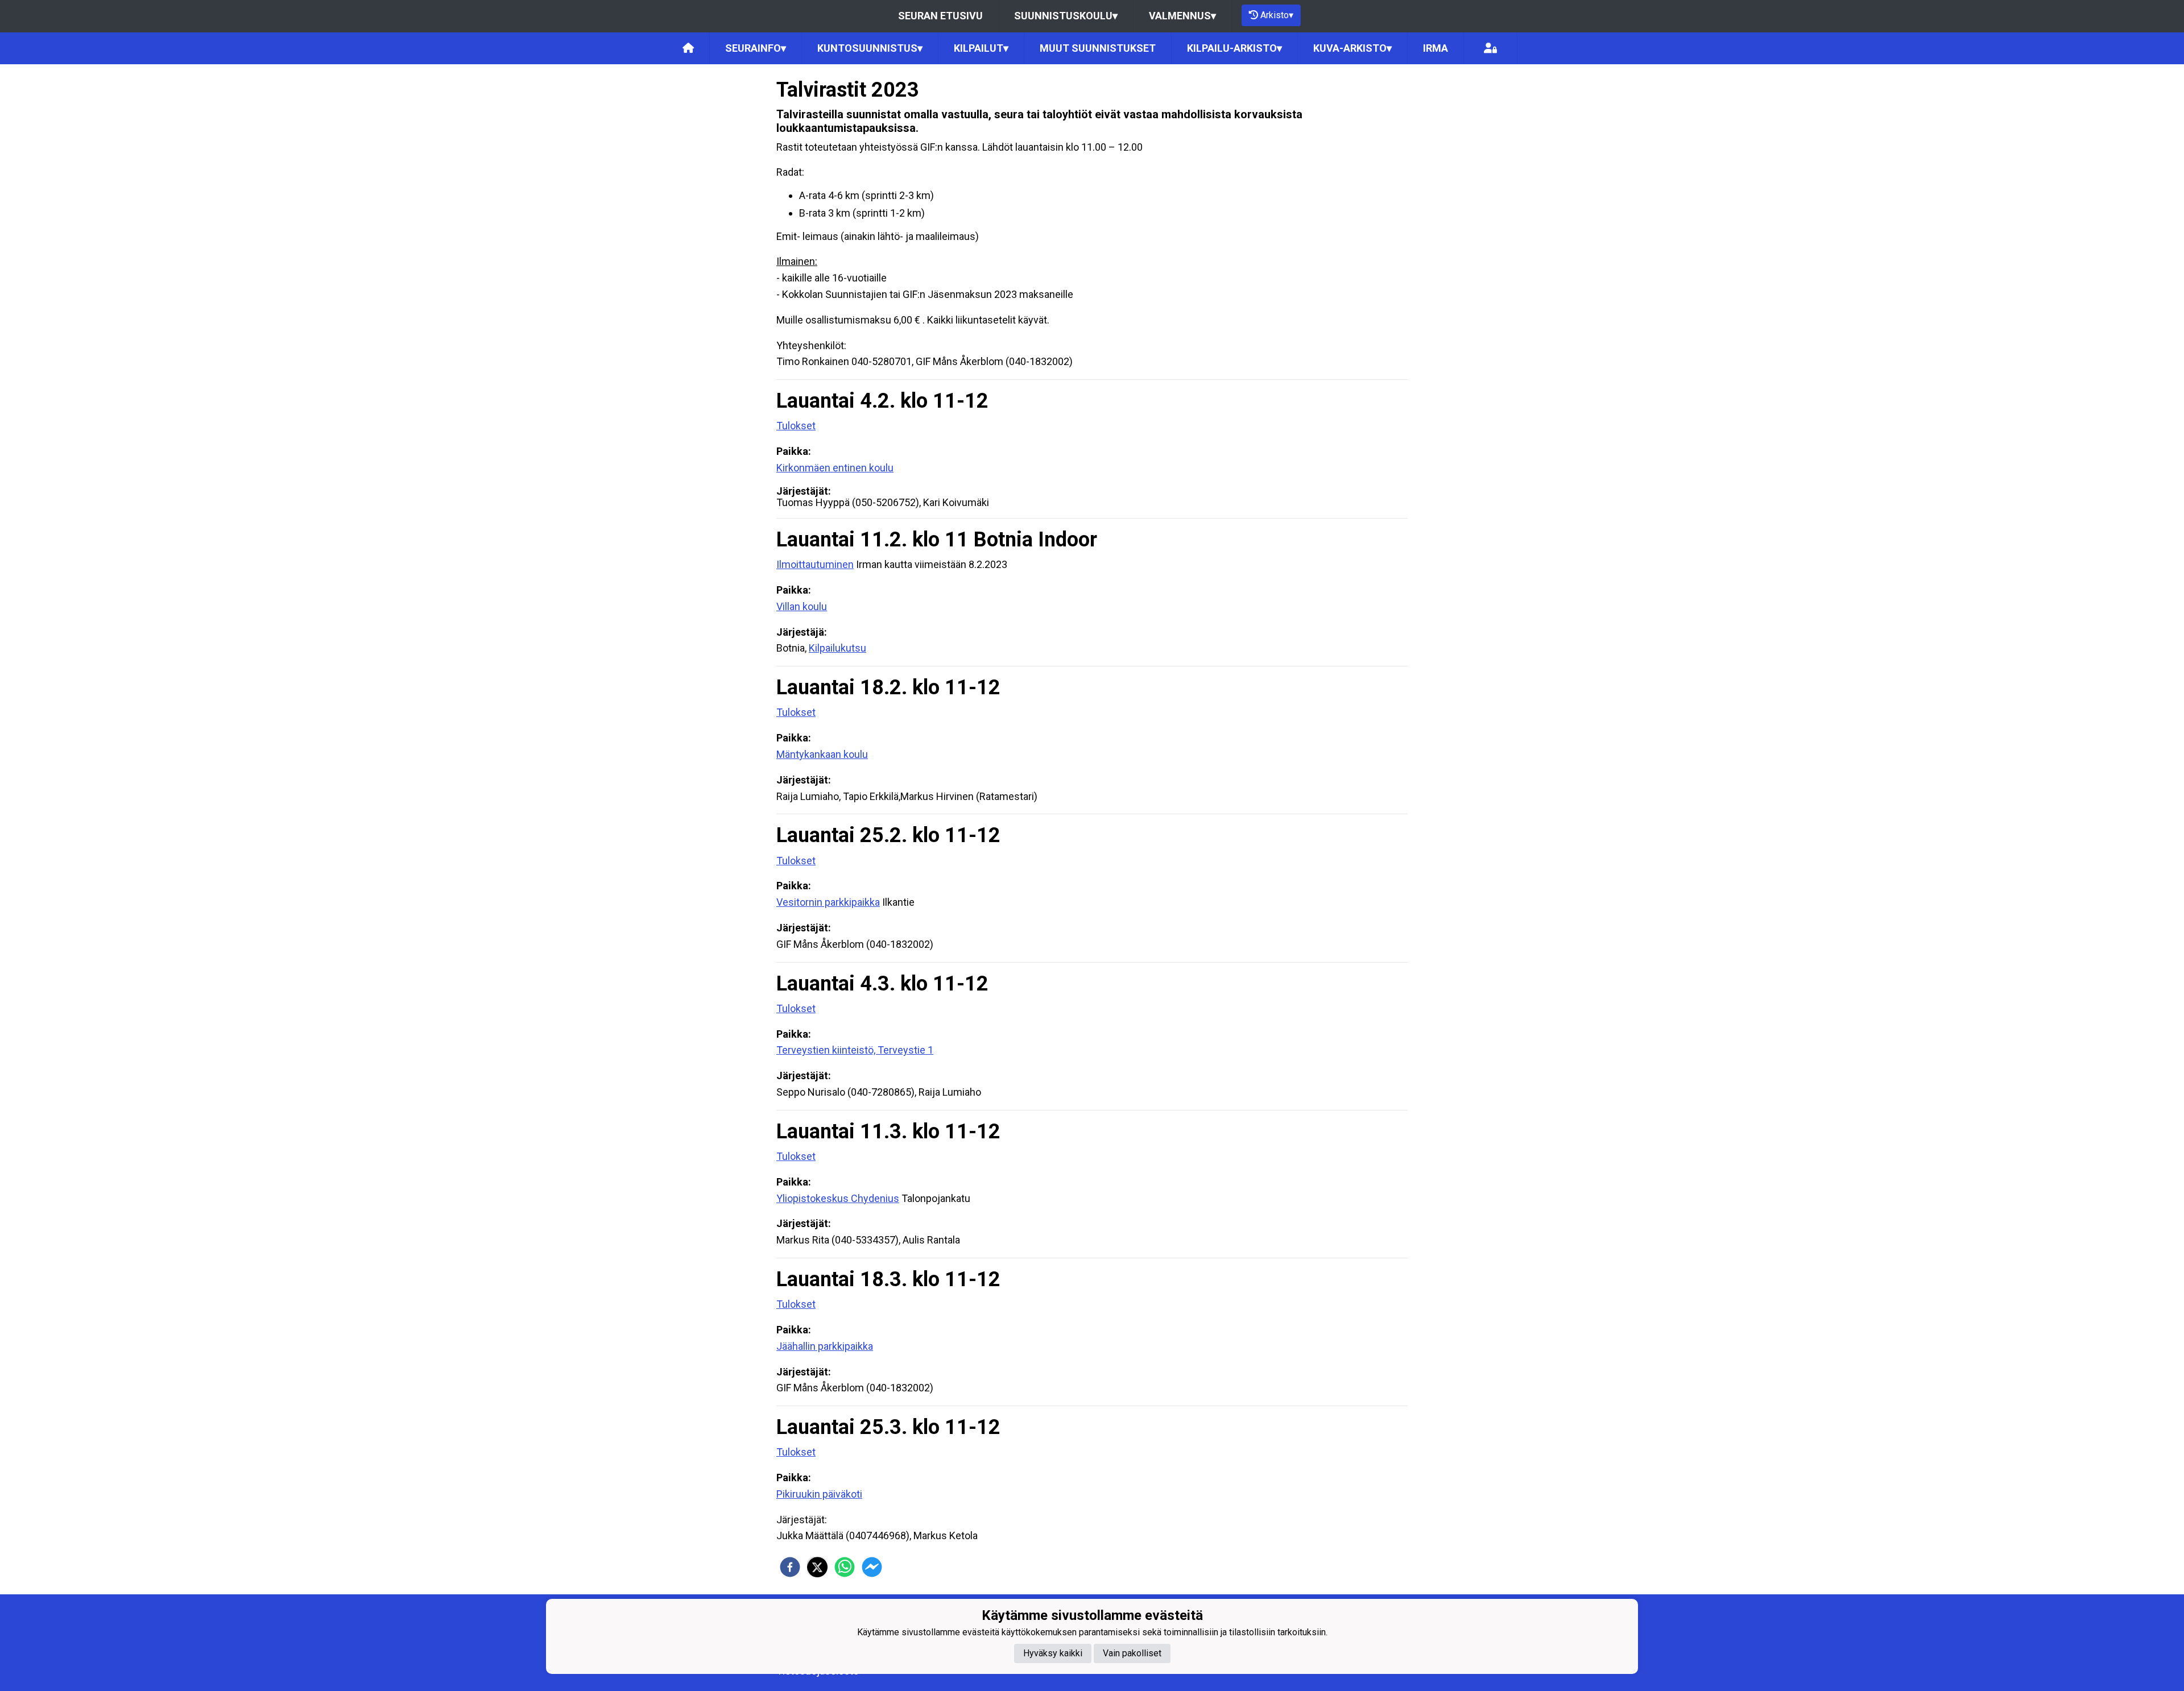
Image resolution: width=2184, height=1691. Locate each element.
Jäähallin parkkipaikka (825, 1346)
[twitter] (817, 1567)
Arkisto (1277, 15)
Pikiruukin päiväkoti (819, 1494)
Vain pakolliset (1132, 1653)
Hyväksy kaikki (1053, 1653)
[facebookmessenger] (872, 1567)
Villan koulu (802, 606)
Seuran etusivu (940, 16)
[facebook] (790, 1567)
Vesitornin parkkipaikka (828, 902)
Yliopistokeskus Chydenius (838, 1198)
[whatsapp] (845, 1567)
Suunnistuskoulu (1066, 16)
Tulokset (796, 426)
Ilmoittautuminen (815, 564)
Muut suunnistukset (1098, 48)
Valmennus (1182, 16)
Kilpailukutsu (837, 648)
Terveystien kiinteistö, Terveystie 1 (855, 1050)
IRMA (1436, 48)
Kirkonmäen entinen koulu (835, 468)
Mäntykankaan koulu (822, 754)
